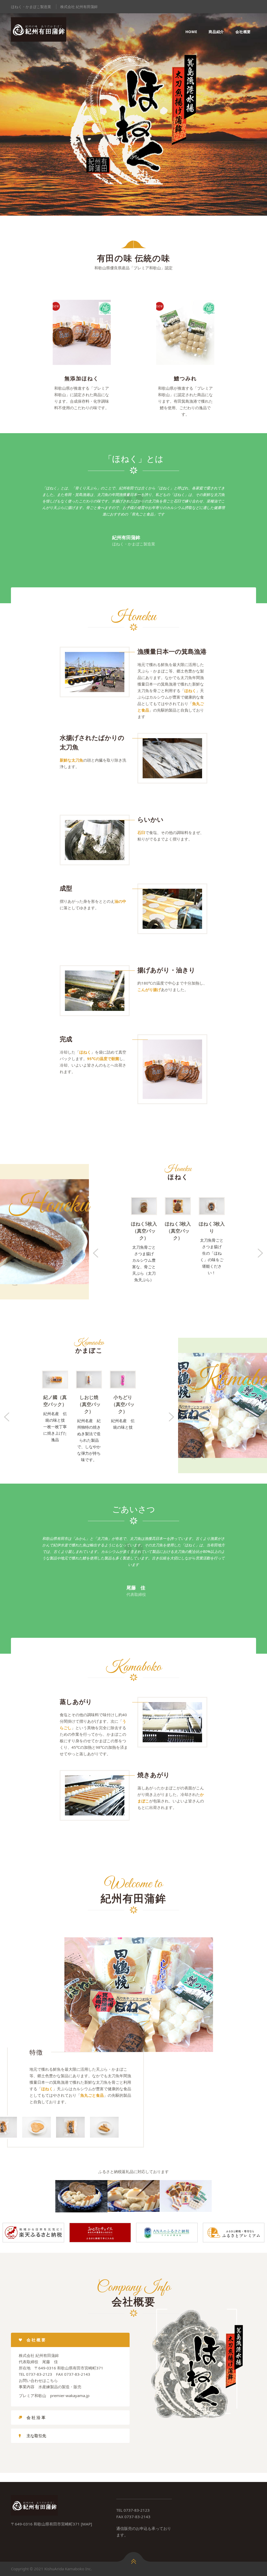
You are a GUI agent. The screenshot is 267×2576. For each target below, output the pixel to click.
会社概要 (243, 32)
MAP (86, 2524)
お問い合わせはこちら (38, 2380)
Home (191, 32)
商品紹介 (216, 32)
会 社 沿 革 (36, 2417)
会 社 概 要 (36, 2340)
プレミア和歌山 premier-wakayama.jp (54, 2395)
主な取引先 (36, 2436)
